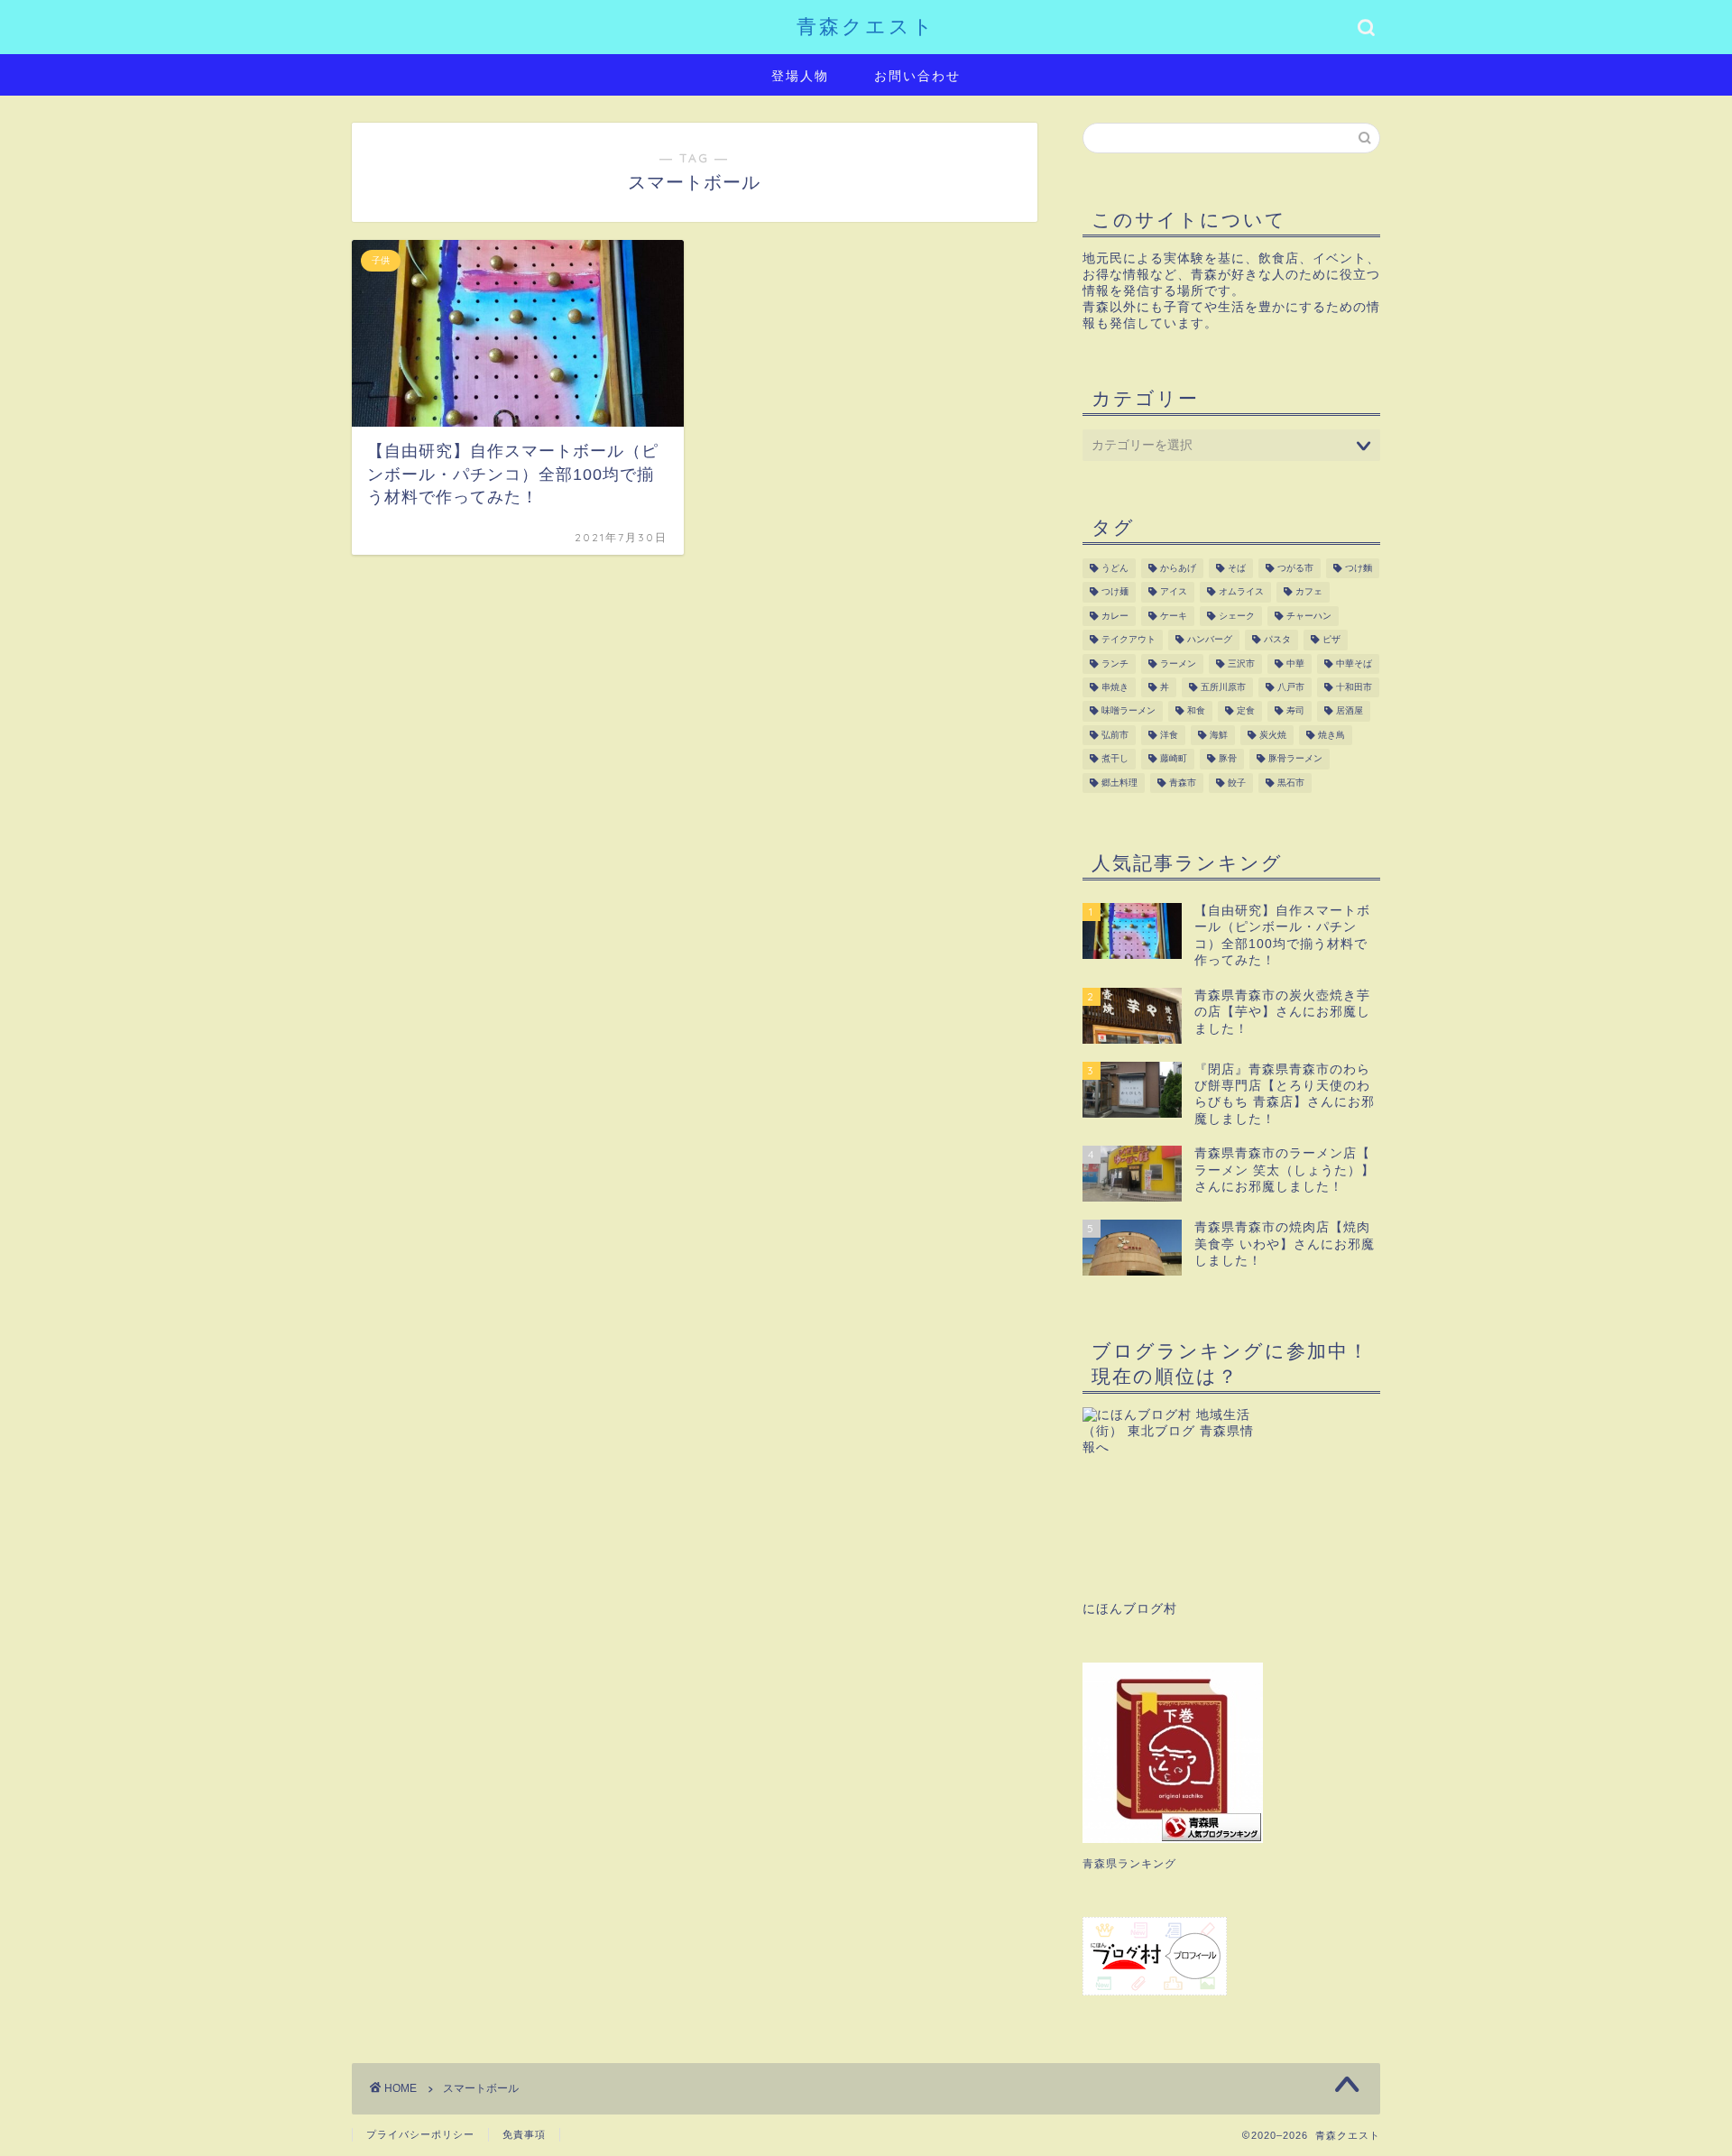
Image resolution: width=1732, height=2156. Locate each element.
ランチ (1115, 663)
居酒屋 (1350, 711)
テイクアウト (1129, 640)
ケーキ (1174, 616)
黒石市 (1291, 783)
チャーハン (1309, 616)
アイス (1174, 592)
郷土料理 (1119, 783)
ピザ (1331, 640)
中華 (1295, 663)
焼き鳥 (1331, 735)
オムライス (1241, 592)
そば (1237, 568)
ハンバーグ (1210, 640)
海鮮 (1219, 735)
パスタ (1277, 640)
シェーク (1237, 616)
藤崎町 (1174, 759)
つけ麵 (1359, 568)
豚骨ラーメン (1295, 759)
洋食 (1169, 735)
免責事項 (524, 2134)
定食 (1246, 711)
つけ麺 (1115, 592)
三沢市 (1241, 663)
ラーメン (1178, 663)
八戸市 (1291, 687)
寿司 (1295, 711)
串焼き (1115, 687)
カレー (1115, 616)
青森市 (1183, 783)
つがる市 (1295, 568)
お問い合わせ (917, 76)
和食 (1196, 711)
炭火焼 (1273, 735)
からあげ (1178, 568)
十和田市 (1354, 687)
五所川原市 (1223, 687)
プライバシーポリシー (420, 2134)
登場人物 (800, 76)
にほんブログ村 (1130, 1609)
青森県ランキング (1129, 1864)
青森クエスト (866, 26)
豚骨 (1228, 759)
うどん (1115, 568)
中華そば (1354, 663)
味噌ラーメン (1129, 711)
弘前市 (1115, 735)
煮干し (1115, 759)
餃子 (1237, 783)
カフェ (1309, 592)
